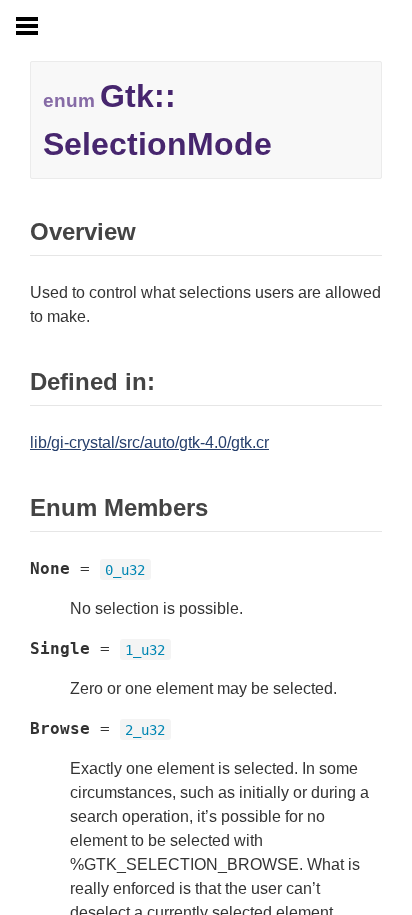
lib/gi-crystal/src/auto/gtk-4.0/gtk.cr (149, 442)
